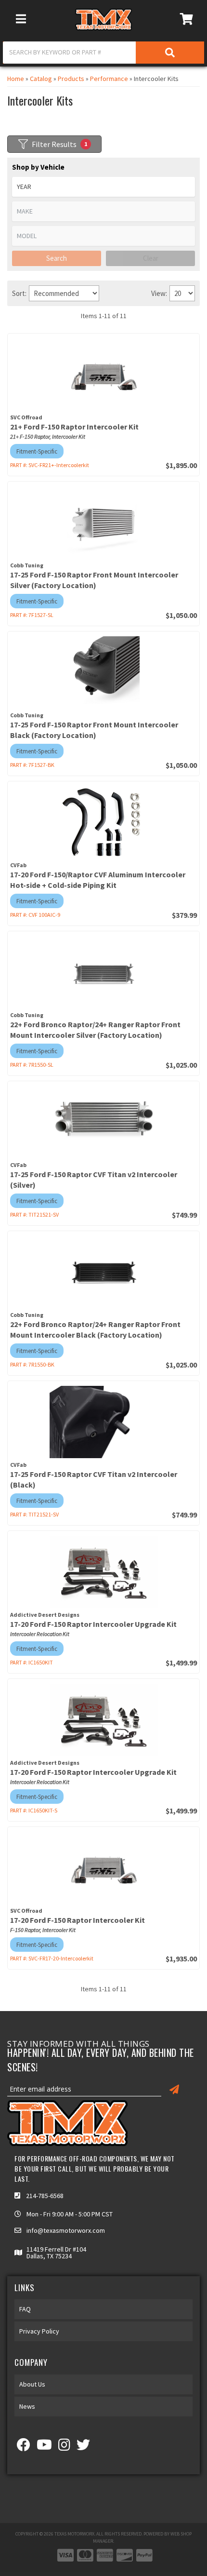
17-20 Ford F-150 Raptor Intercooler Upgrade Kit (93, 1624)
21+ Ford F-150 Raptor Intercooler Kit (74, 427)
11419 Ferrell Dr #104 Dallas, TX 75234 (56, 2253)
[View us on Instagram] (64, 2447)
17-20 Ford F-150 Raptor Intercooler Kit (78, 1920)
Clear (151, 258)
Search (57, 258)
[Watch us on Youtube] (44, 2447)
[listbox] (103, 211)
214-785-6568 (45, 2196)
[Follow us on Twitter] (83, 2447)
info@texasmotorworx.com (66, 2230)
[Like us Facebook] (24, 2447)
